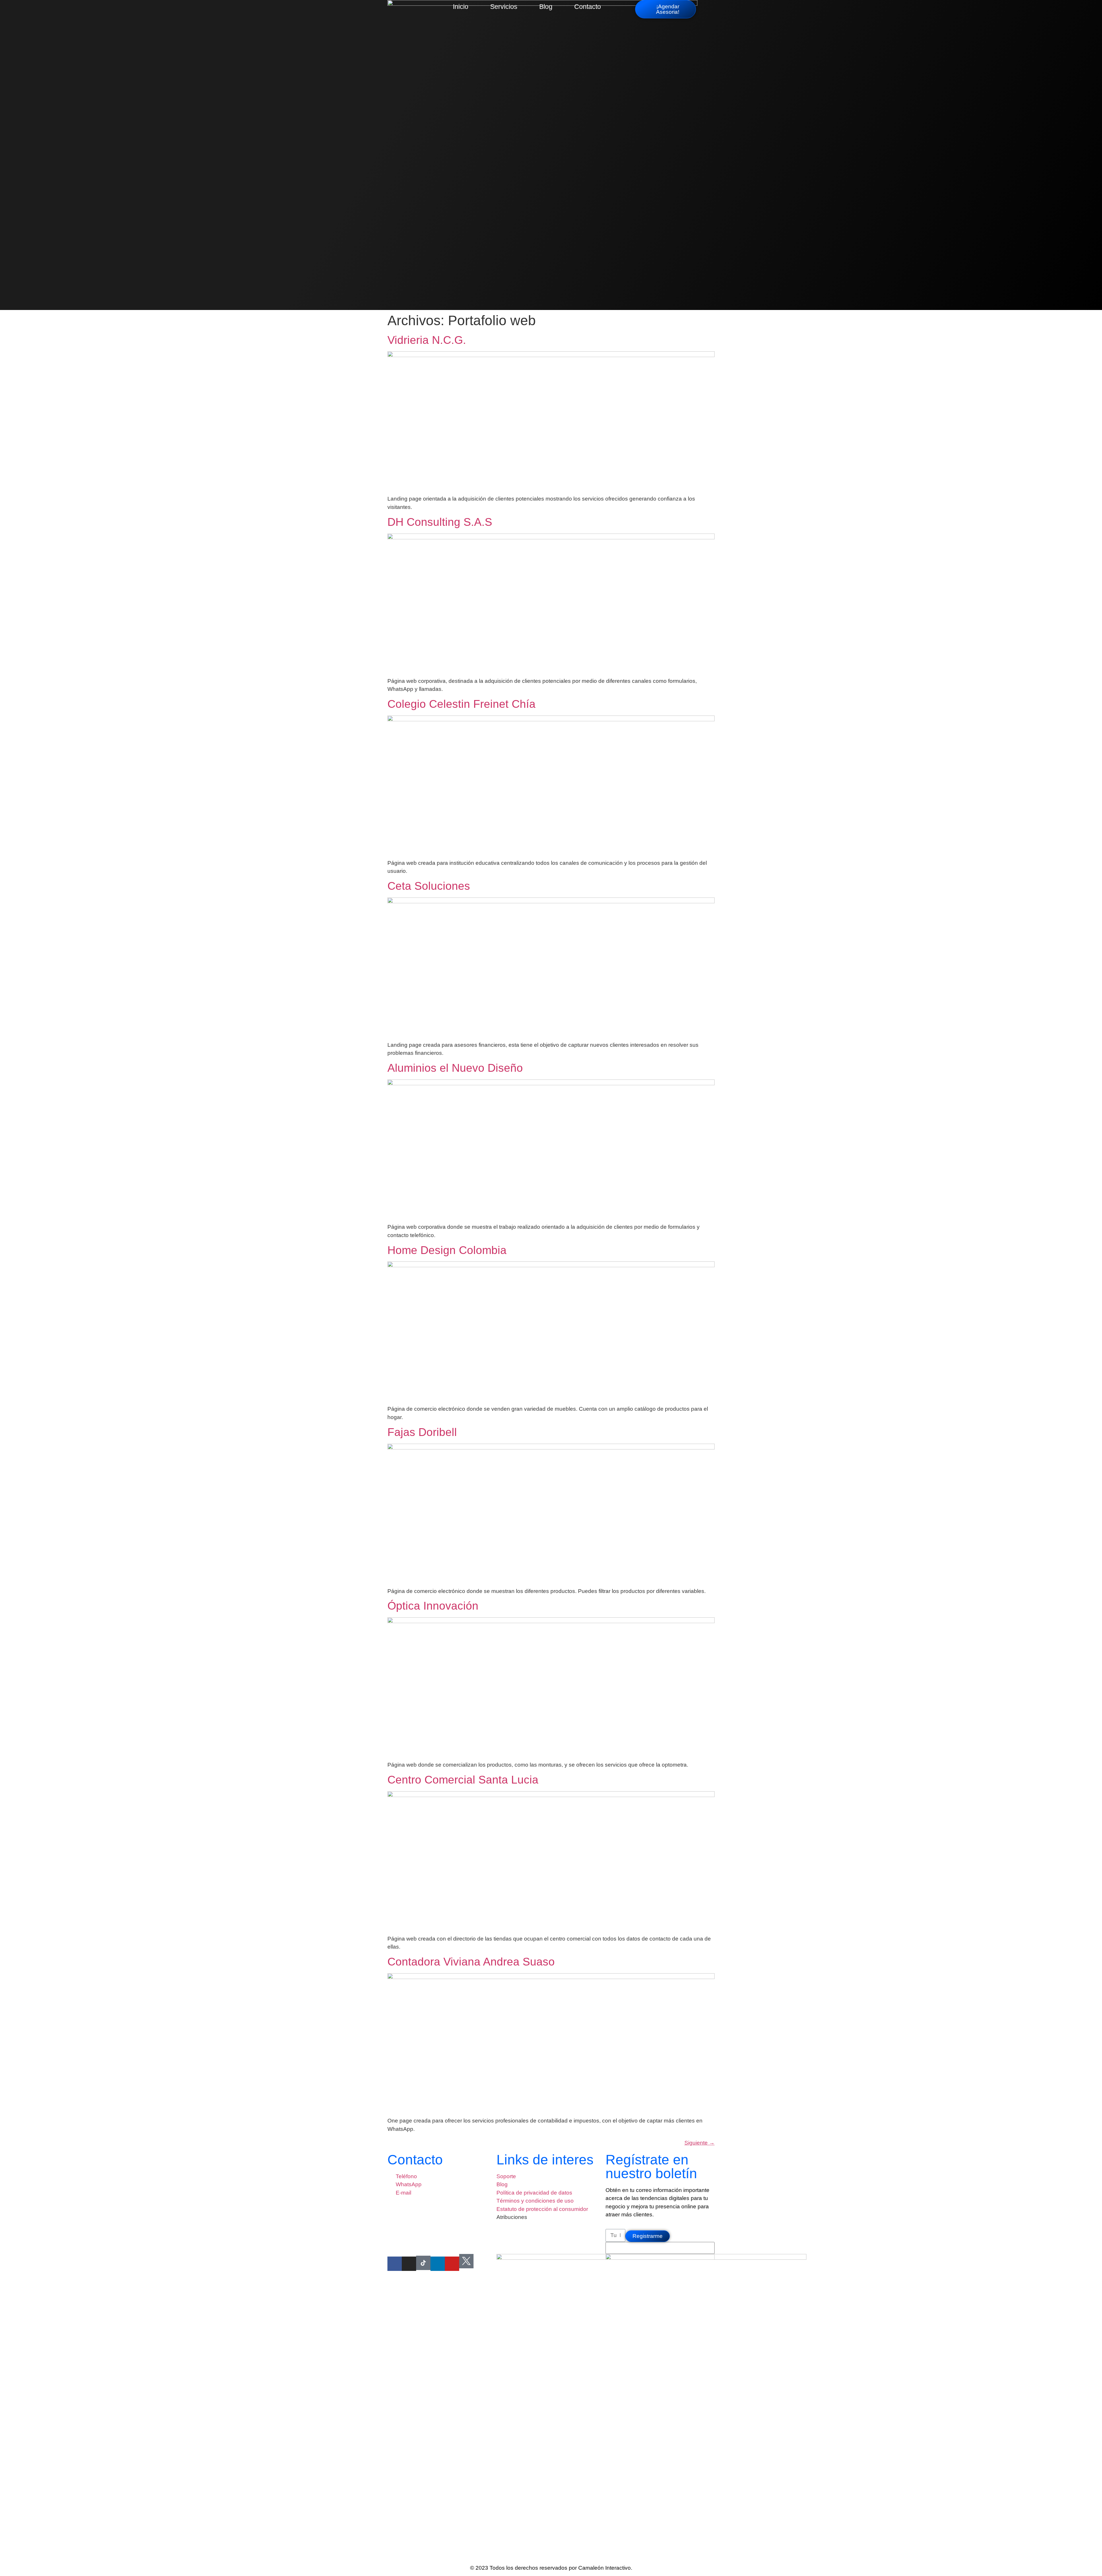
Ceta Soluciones (429, 886)
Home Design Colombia (447, 1250)
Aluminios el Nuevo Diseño (455, 1068)
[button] (705, 6)
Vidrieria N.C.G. (427, 340)
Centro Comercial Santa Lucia (463, 1780)
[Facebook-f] (395, 2264)
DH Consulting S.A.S (440, 522)
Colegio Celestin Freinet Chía (461, 704)
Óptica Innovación (433, 1606)
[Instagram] (409, 2264)
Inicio (461, 7)
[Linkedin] (438, 2264)
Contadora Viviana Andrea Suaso (471, 1962)
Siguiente (700, 2143)
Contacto (588, 7)
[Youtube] (452, 2264)
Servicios (504, 7)
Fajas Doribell (422, 1432)
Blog (546, 7)
